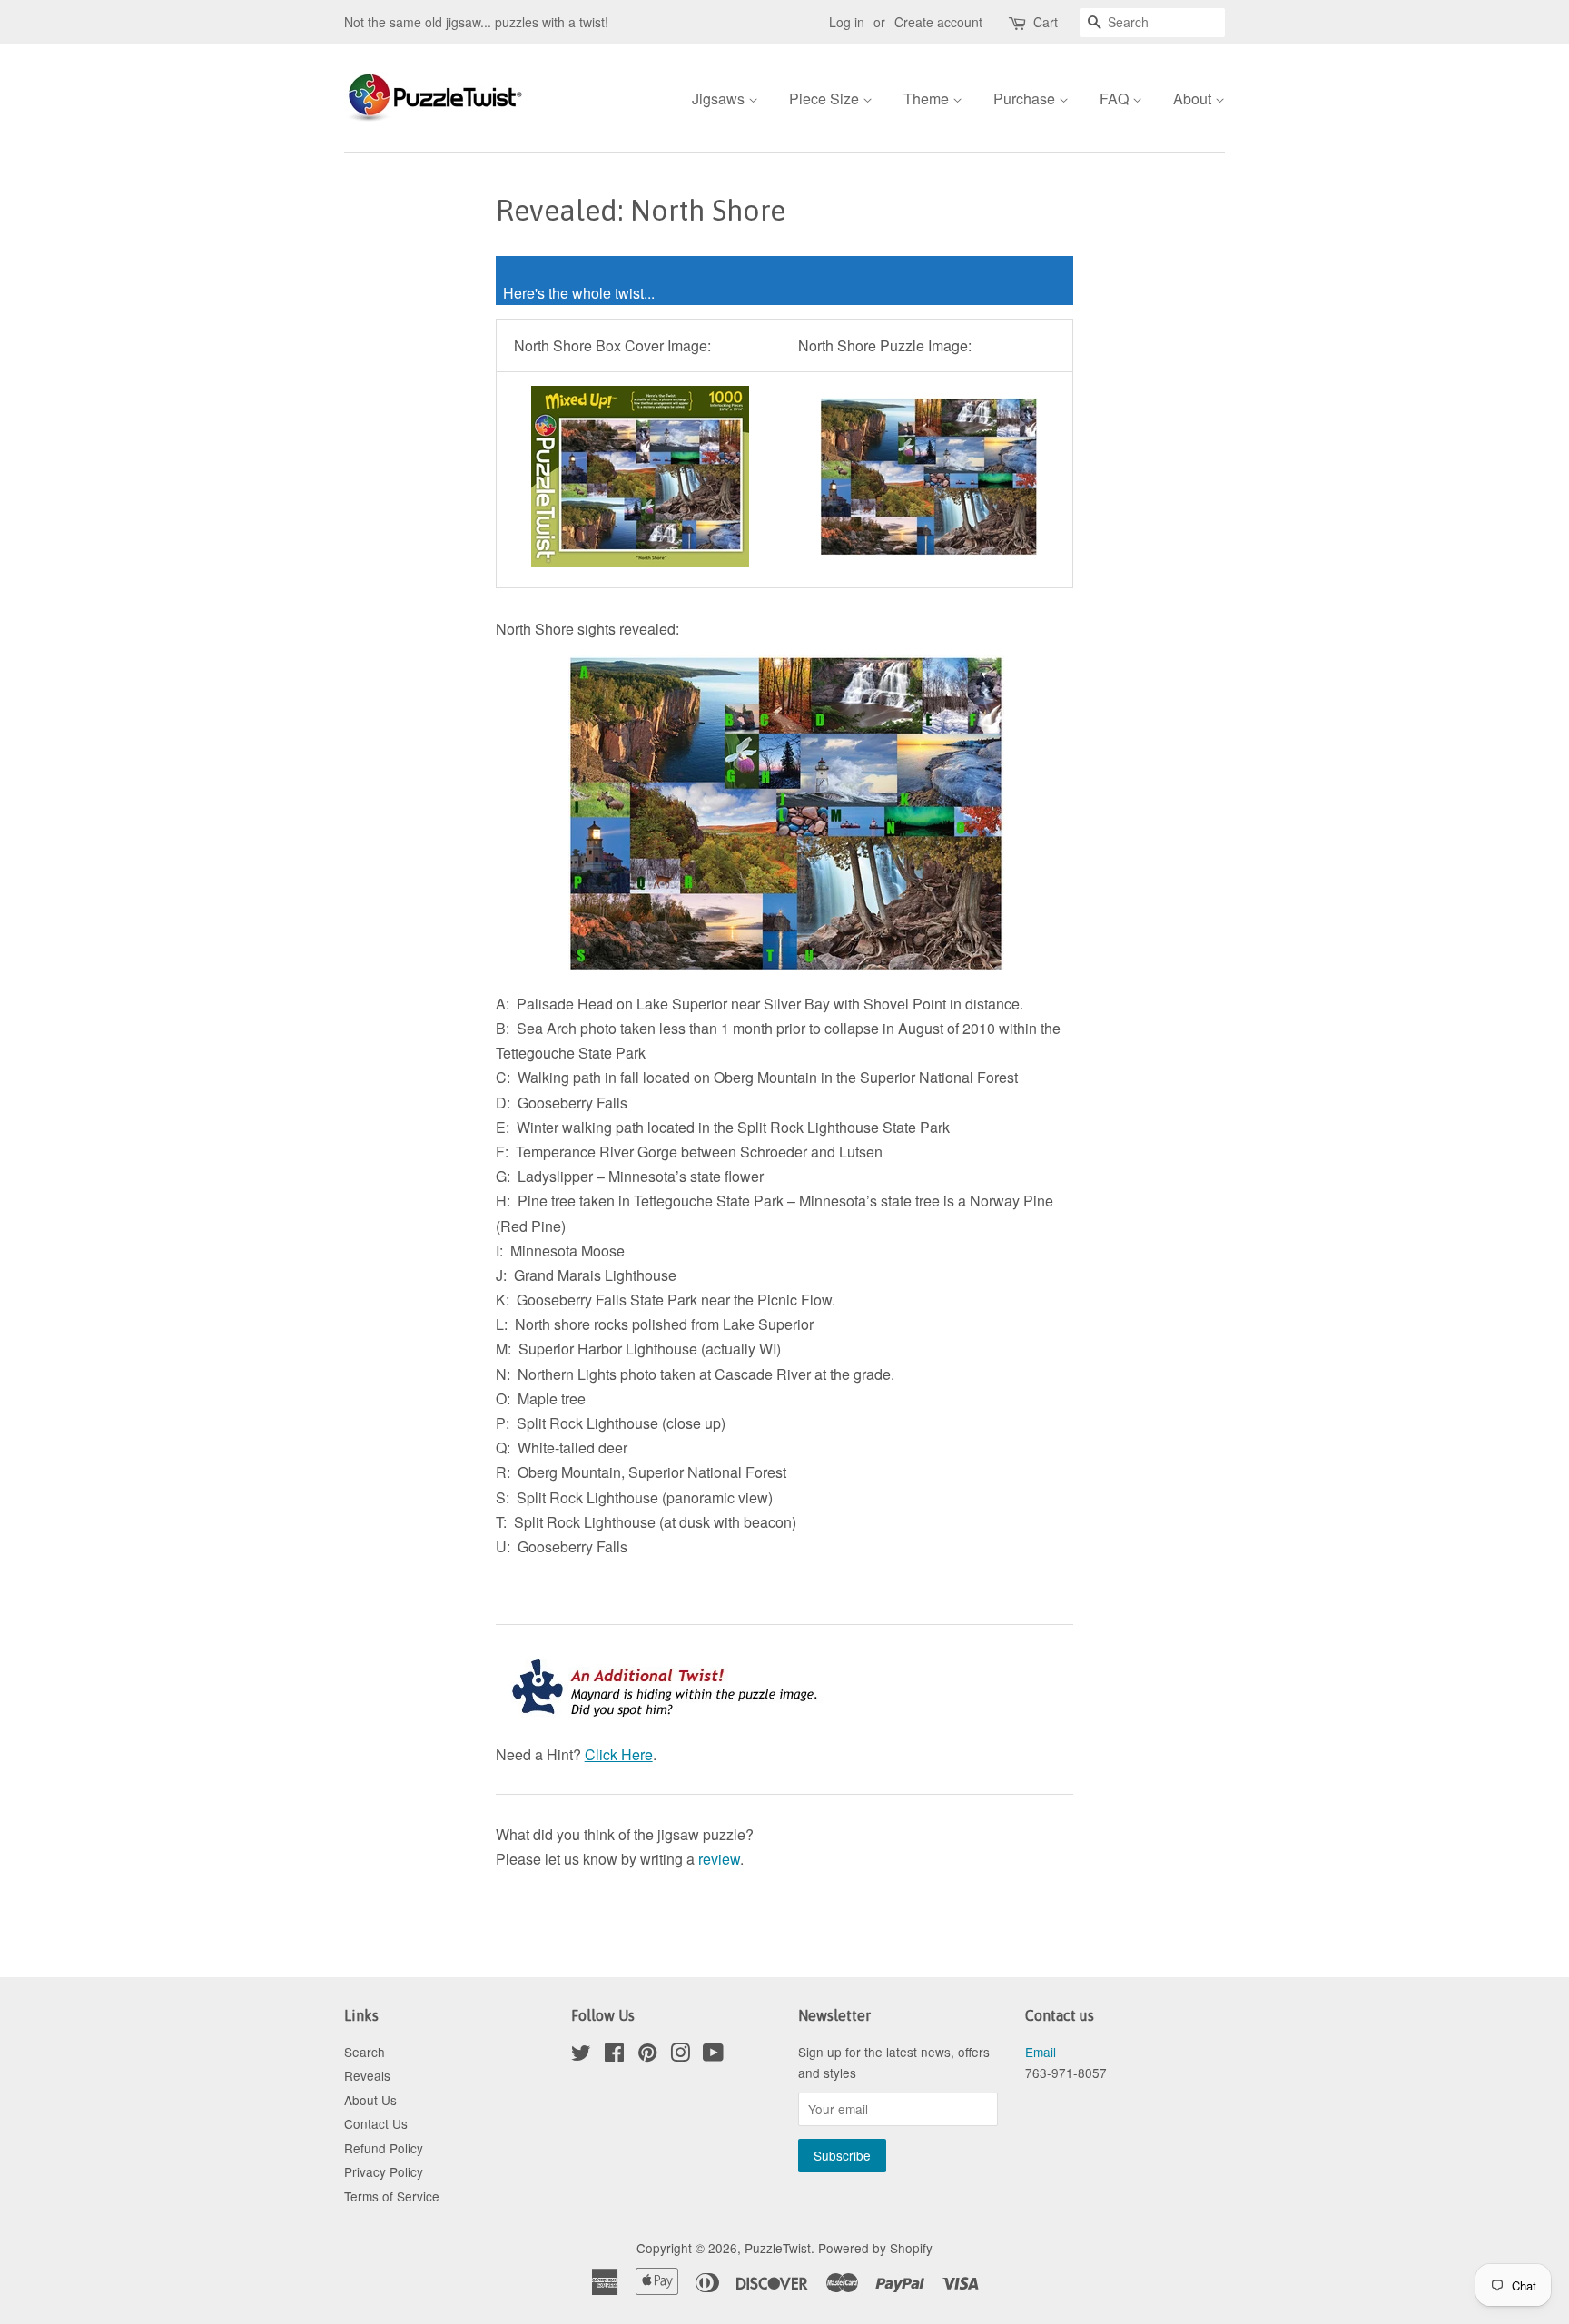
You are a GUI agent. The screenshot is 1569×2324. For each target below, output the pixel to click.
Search (365, 2052)
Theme (928, 98)
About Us (370, 2100)
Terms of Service (392, 2196)
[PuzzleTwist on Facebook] (614, 2055)
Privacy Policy (384, 2171)
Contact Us (376, 2123)
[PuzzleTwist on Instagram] (680, 2055)
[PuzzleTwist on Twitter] (581, 2055)
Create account (938, 22)
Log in (847, 22)
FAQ (1116, 98)
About (1194, 98)
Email (1041, 2052)
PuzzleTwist (778, 2248)
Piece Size (826, 98)
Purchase (1026, 98)
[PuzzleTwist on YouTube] (713, 2055)
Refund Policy (384, 2148)
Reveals (367, 2075)
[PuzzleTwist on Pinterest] (647, 2055)
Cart (1046, 22)
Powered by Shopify (875, 2248)
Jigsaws (720, 98)
